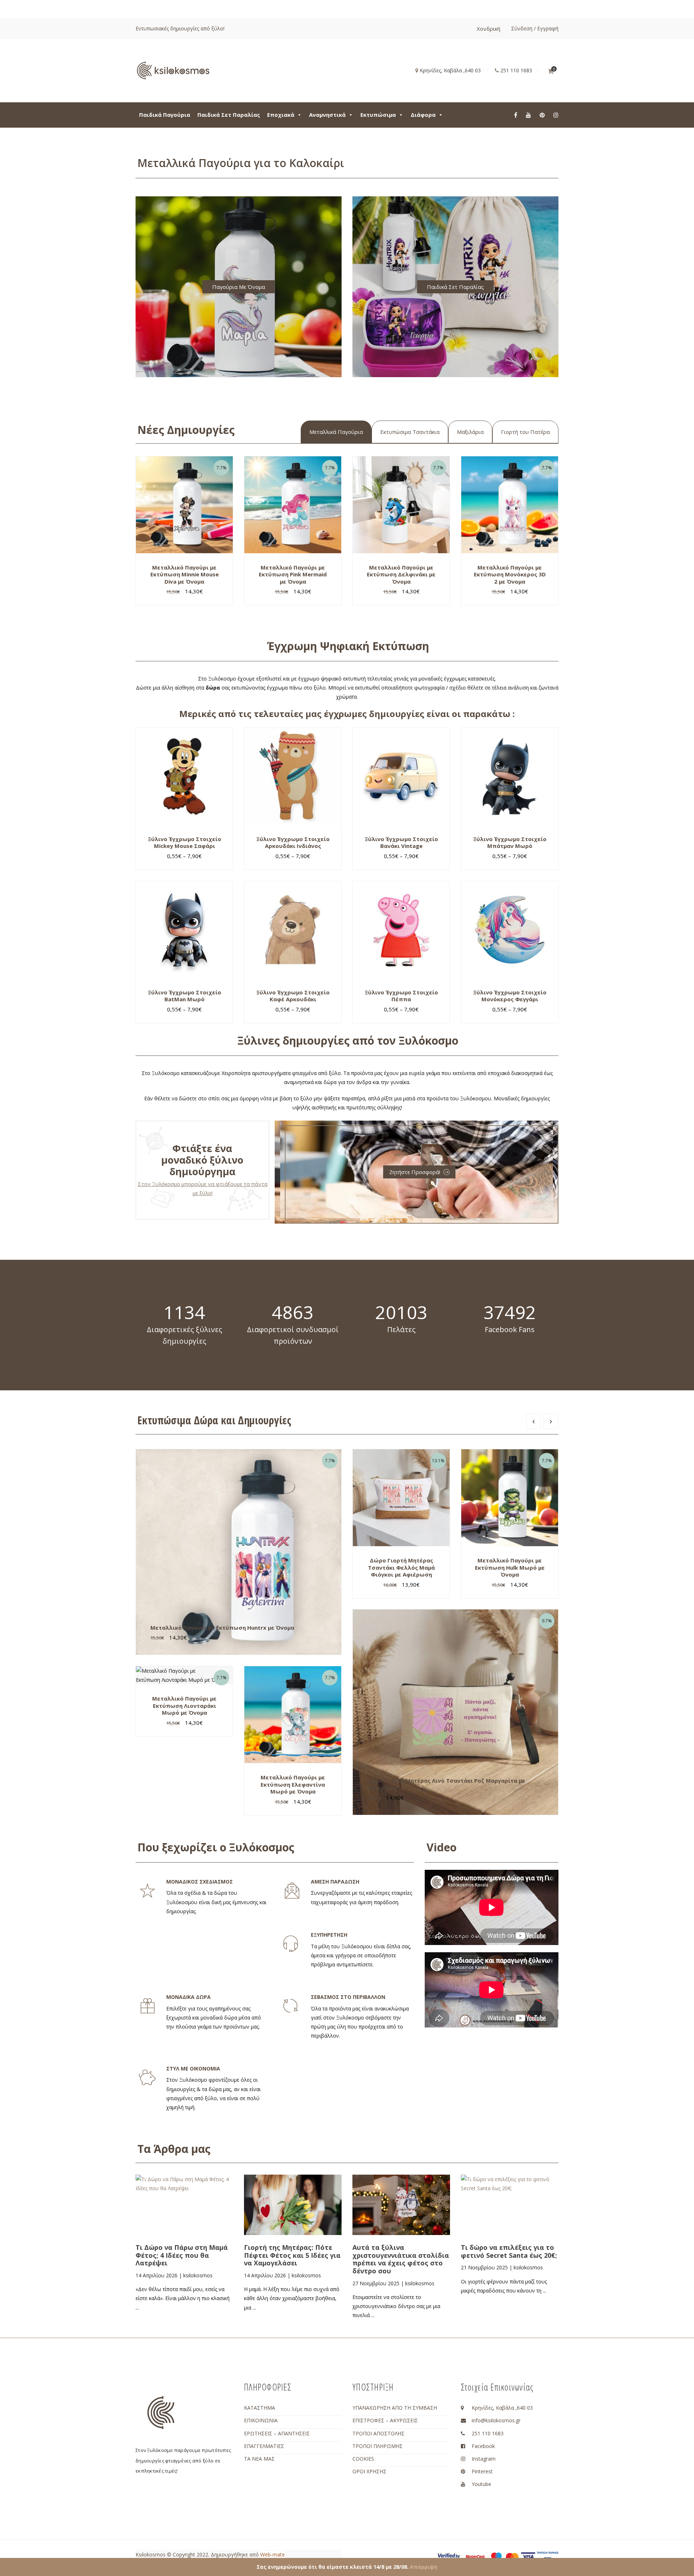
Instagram (484, 2459)
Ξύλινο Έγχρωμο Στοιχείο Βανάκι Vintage (401, 843)
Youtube (481, 2484)
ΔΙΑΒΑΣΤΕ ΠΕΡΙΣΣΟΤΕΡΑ (193, 2224)
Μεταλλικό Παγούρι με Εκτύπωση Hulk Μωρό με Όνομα (510, 1567)
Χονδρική (489, 29)
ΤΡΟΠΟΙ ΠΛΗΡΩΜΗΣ (378, 2446)
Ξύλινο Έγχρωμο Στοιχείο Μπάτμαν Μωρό (510, 843)
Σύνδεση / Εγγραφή (535, 28)
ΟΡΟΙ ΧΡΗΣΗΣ (369, 2471)
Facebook (483, 2446)
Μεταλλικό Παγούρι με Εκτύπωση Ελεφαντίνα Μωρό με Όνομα (293, 1784)
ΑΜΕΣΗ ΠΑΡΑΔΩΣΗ (335, 1882)
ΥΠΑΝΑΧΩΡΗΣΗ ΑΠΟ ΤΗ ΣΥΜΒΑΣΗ (395, 2408)
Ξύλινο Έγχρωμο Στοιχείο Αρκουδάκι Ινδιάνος (293, 843)
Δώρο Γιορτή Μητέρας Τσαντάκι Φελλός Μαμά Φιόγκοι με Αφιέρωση (401, 1567)
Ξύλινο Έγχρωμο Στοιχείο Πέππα (401, 996)
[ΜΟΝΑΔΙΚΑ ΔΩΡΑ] (147, 2006)
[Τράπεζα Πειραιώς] (548, 2557)
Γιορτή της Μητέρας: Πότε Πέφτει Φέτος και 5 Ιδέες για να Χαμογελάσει (292, 2255)
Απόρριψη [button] (424, 2567)
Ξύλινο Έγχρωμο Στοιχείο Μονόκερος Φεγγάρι (510, 996)
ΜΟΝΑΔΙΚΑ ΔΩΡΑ (189, 1997)
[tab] (336, 432)
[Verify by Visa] (449, 2557)
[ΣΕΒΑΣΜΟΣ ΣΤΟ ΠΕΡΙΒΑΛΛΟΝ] (291, 2006)
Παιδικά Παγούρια (165, 115)
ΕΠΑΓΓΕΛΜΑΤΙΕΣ (264, 2446)
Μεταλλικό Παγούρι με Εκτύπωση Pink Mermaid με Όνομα (293, 574)
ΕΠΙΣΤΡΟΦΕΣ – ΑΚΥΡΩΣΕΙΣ (385, 2420)
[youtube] (528, 115)
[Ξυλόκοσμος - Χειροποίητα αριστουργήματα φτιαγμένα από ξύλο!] (173, 70)
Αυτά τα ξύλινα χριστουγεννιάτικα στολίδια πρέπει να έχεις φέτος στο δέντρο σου (401, 2259)
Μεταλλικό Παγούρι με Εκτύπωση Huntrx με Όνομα (222, 1628)
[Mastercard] (512, 2556)
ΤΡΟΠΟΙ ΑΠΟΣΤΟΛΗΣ (378, 2433)
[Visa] (528, 2556)
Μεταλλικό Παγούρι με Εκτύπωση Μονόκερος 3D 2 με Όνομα (510, 574)
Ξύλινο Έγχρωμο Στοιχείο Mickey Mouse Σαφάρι (185, 843)
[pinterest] (542, 115)
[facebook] (516, 115)
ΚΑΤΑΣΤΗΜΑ (260, 2408)
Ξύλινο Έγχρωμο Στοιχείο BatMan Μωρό (185, 996)
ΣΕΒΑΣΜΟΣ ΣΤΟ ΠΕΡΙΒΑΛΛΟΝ (348, 1997)
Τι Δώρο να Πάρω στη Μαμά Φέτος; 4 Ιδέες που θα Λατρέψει (182, 2255)
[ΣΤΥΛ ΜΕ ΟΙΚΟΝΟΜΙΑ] (147, 2078)
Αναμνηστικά (327, 115)
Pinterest (482, 2471)
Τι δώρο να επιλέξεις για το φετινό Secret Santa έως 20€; (509, 2251)
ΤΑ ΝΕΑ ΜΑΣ (259, 2459)
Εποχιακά (281, 115)
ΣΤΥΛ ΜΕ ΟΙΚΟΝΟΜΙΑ (193, 2069)
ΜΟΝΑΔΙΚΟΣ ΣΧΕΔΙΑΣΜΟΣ (200, 1882)
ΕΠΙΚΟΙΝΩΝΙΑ (261, 2420)
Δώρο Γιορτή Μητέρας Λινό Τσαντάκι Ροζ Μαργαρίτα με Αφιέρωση (446, 1784)
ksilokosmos (198, 2275)
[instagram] (556, 115)
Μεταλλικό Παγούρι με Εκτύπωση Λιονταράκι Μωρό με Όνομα (184, 1705)
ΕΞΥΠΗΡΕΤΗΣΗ (329, 1935)
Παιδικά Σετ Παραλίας (229, 115)
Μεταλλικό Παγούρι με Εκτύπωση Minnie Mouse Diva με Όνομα (185, 574)
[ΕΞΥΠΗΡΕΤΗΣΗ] (291, 1944)
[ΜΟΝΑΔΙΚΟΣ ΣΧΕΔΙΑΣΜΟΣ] (147, 1891)
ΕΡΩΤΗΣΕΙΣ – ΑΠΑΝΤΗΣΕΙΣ (277, 2433)
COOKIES (363, 2459)
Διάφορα (423, 115)
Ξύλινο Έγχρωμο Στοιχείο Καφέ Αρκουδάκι (293, 996)
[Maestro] (496, 2556)
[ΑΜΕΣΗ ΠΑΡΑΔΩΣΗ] (292, 1891)
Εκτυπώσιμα (378, 115)
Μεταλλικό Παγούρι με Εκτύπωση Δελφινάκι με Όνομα (401, 574)
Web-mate (273, 2554)
